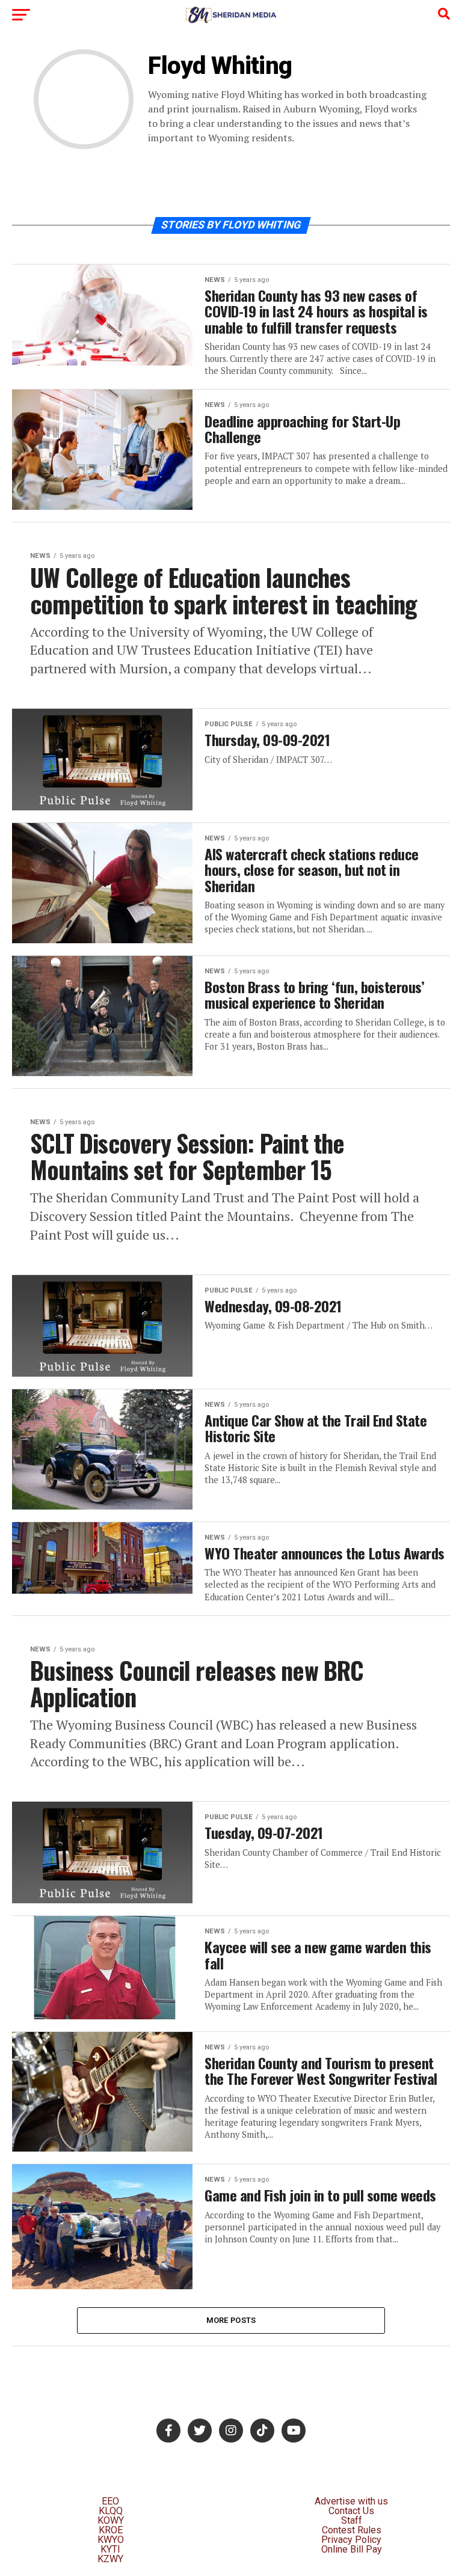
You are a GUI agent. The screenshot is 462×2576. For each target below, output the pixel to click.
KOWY (111, 2520)
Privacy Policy (351, 2540)
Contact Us (351, 2511)
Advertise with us (351, 2501)
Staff (352, 2520)
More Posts (231, 2320)
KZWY (110, 2559)
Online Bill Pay (352, 2549)
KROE (111, 2530)
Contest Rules (352, 2530)
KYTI (110, 2549)
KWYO (111, 2540)
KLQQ (111, 2511)
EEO (110, 2501)
